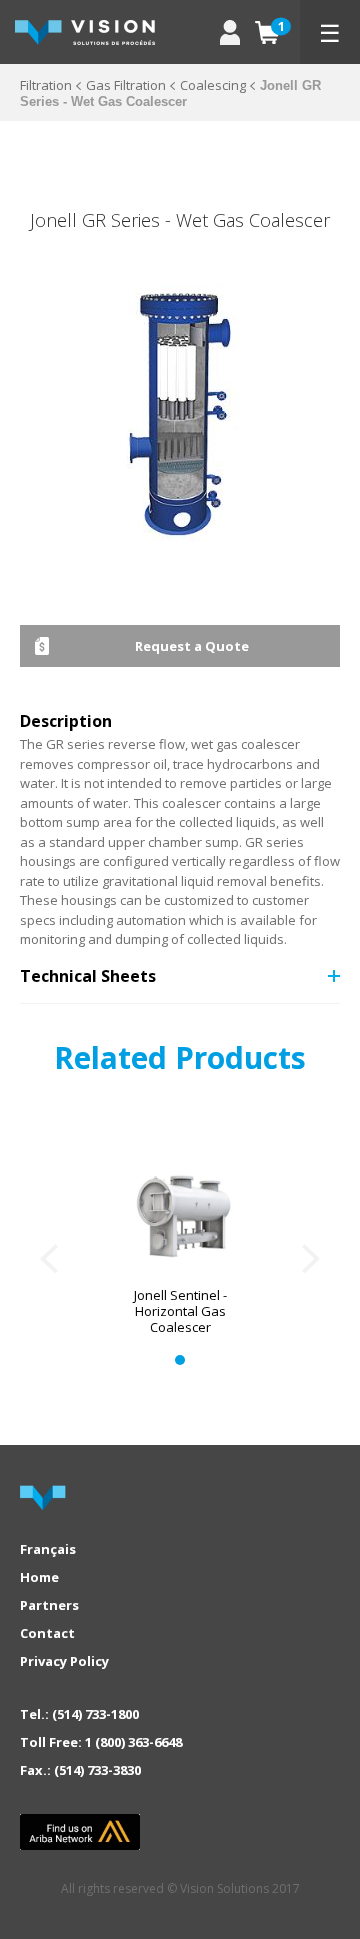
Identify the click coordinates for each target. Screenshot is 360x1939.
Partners (49, 1605)
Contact (47, 1633)
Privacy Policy (64, 1661)
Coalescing (213, 85)
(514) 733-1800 (95, 1714)
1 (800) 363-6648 (133, 1742)
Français (48, 1549)
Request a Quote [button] (192, 646)
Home (39, 1577)
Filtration (46, 85)
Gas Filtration (126, 85)
